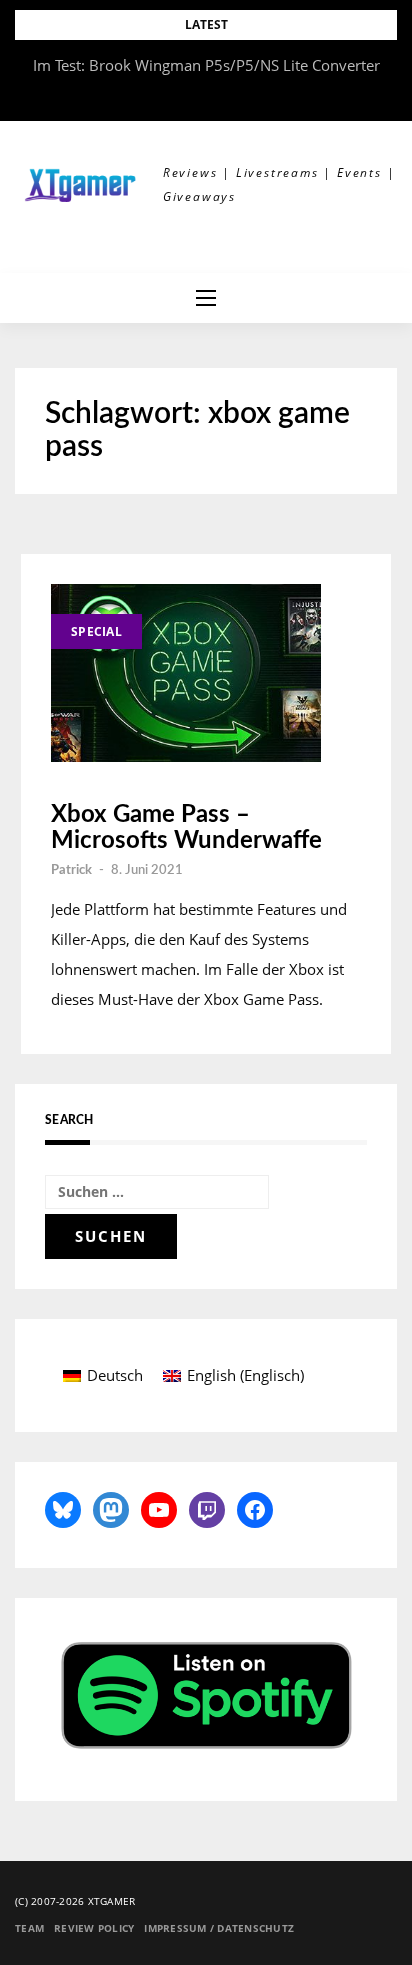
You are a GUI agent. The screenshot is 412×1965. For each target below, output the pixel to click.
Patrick (71, 870)
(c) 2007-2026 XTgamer (75, 1901)
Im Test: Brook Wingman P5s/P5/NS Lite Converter (206, 65)
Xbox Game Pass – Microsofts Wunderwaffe (186, 828)
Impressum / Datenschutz (219, 1928)
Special (96, 631)
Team (29, 1928)
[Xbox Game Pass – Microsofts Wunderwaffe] (186, 673)
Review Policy (94, 1928)
